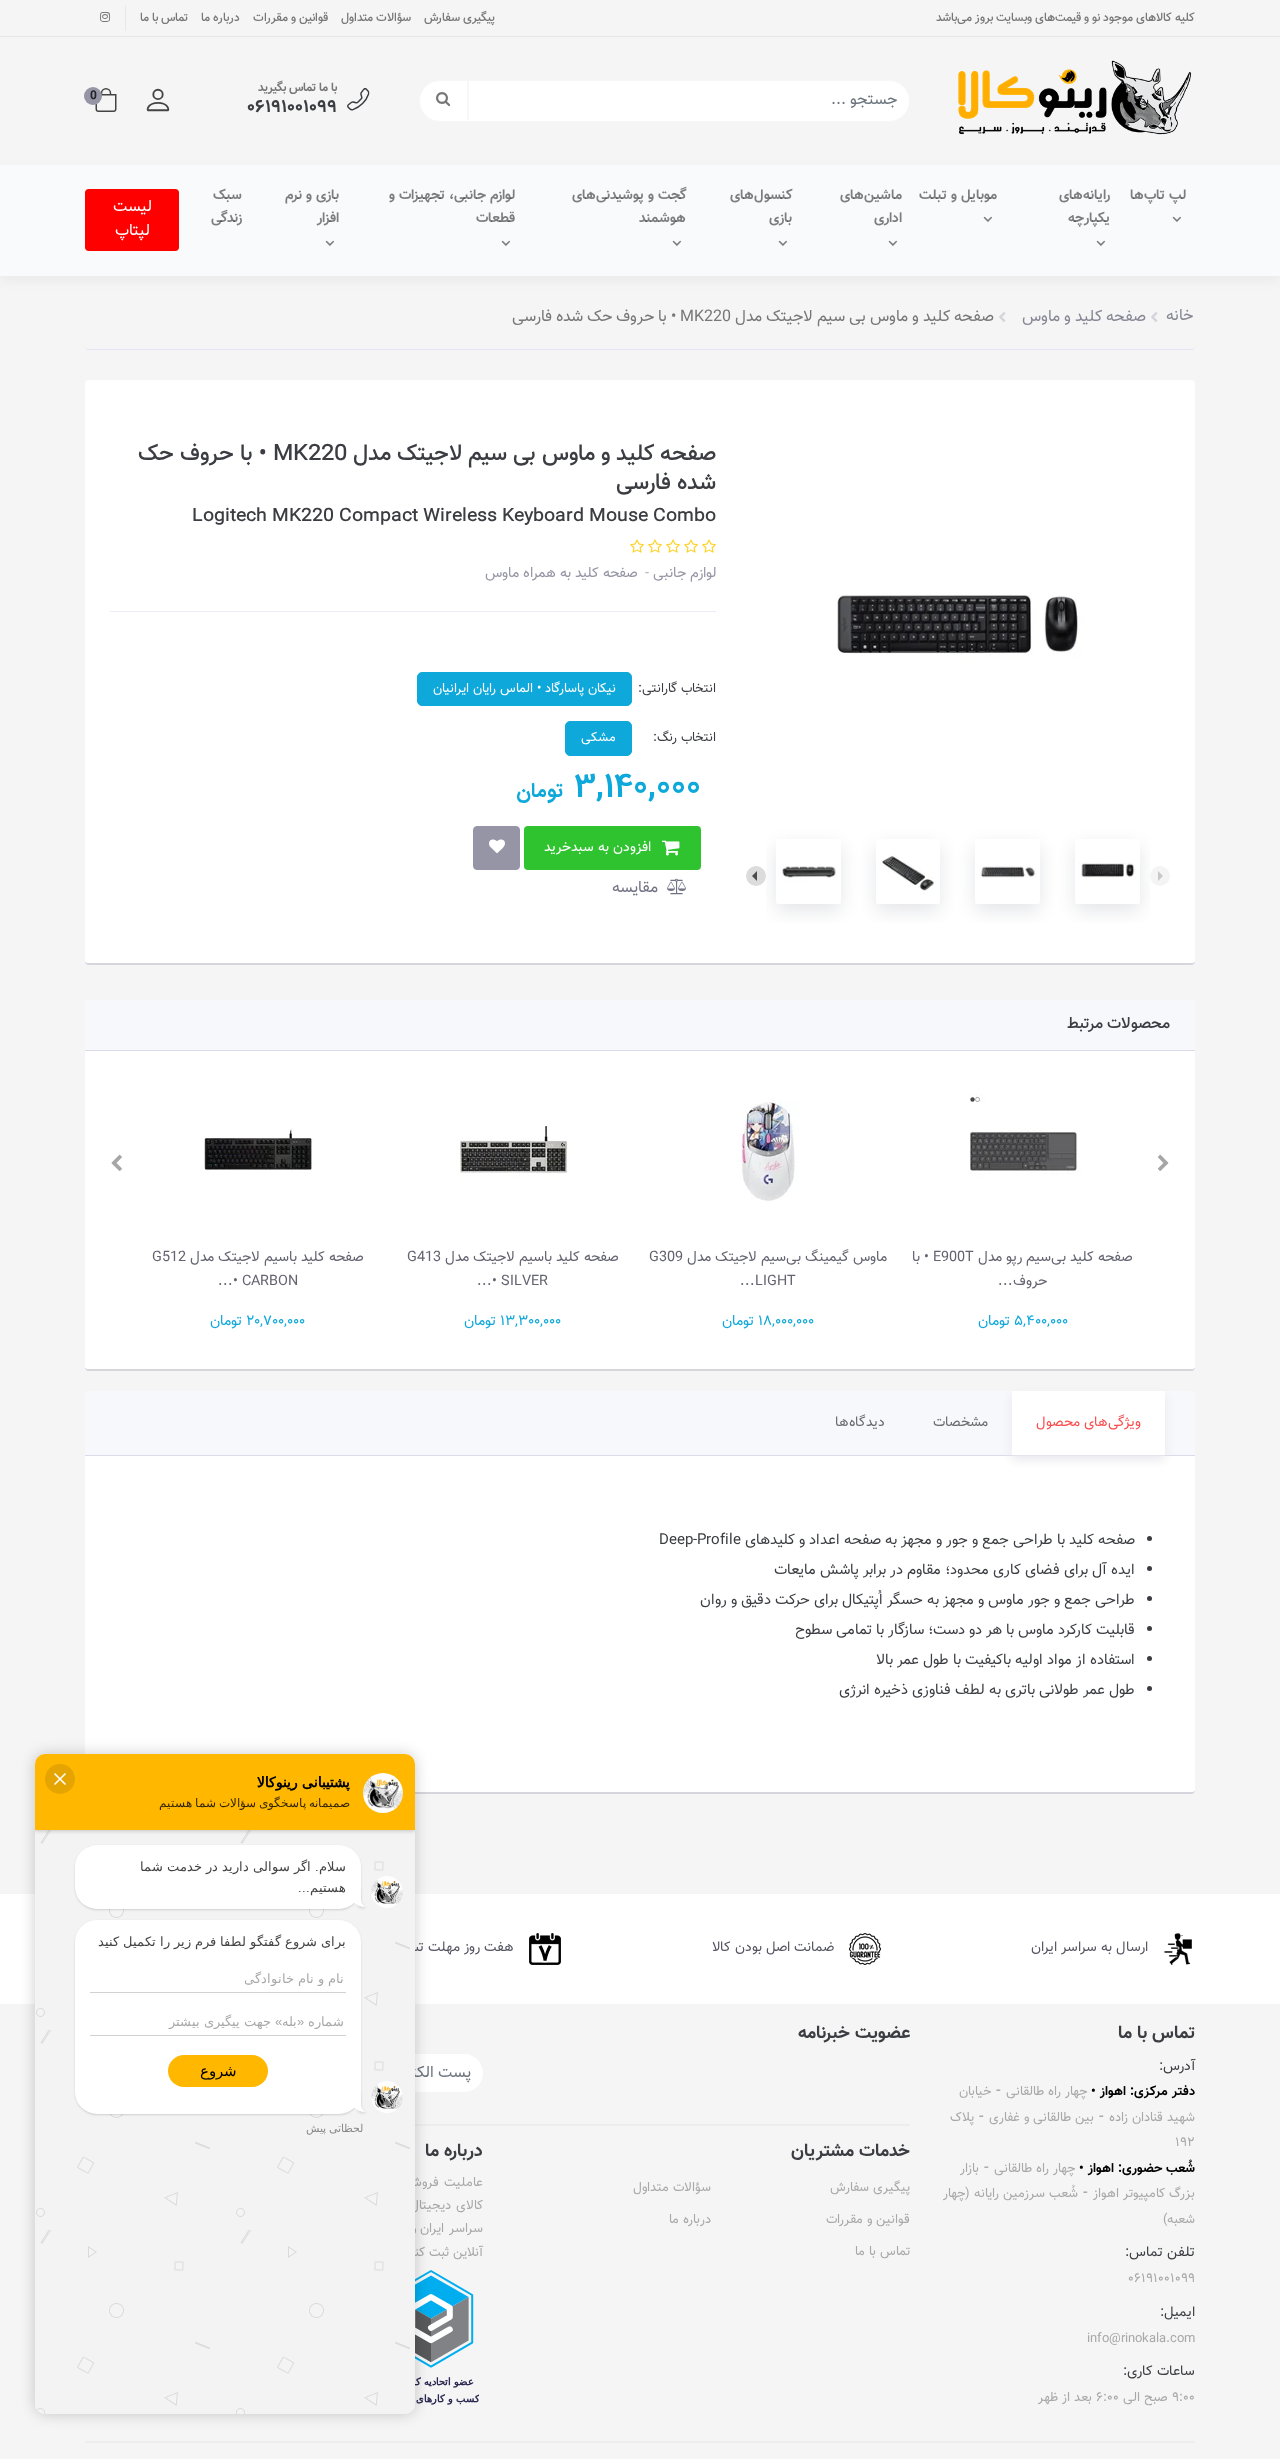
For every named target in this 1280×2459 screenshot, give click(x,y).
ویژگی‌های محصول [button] (1088, 1423)
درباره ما (220, 18)
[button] (158, 101)
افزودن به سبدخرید (597, 848)
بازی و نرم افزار (312, 208)
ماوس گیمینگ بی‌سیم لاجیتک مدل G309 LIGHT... (768, 1269)
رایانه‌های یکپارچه (1084, 208)
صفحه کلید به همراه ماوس (561, 573)
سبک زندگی (226, 208)
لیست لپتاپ (132, 219)
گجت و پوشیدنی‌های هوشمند (629, 208)
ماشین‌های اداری (871, 208)
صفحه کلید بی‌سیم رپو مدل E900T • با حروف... (1022, 1269)
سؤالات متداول (376, 18)
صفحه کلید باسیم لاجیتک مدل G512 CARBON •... (258, 1269)
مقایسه (637, 888)
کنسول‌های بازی (761, 208)
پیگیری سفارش (459, 18)
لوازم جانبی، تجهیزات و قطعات (452, 208)
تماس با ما (164, 18)
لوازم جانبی (682, 573)
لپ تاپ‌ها (1158, 196)
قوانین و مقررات (290, 18)
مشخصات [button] (960, 1423)
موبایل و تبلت (958, 196)
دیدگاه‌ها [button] (860, 1423)
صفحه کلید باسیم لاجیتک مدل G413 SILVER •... (513, 1269)
